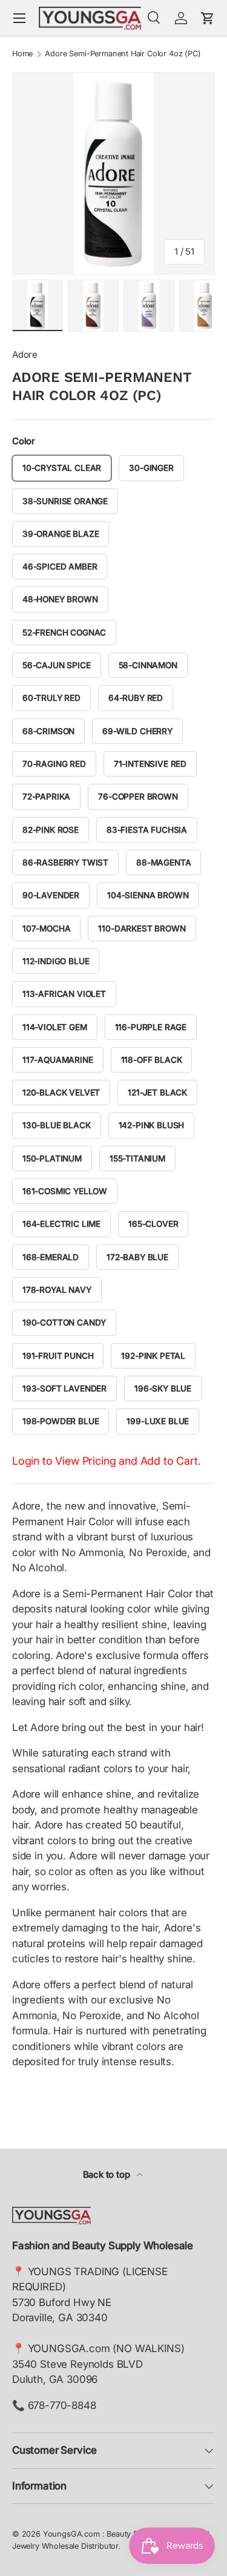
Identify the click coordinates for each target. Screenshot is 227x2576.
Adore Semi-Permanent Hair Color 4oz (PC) (123, 54)
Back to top (108, 2175)
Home (22, 54)
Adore (25, 355)
